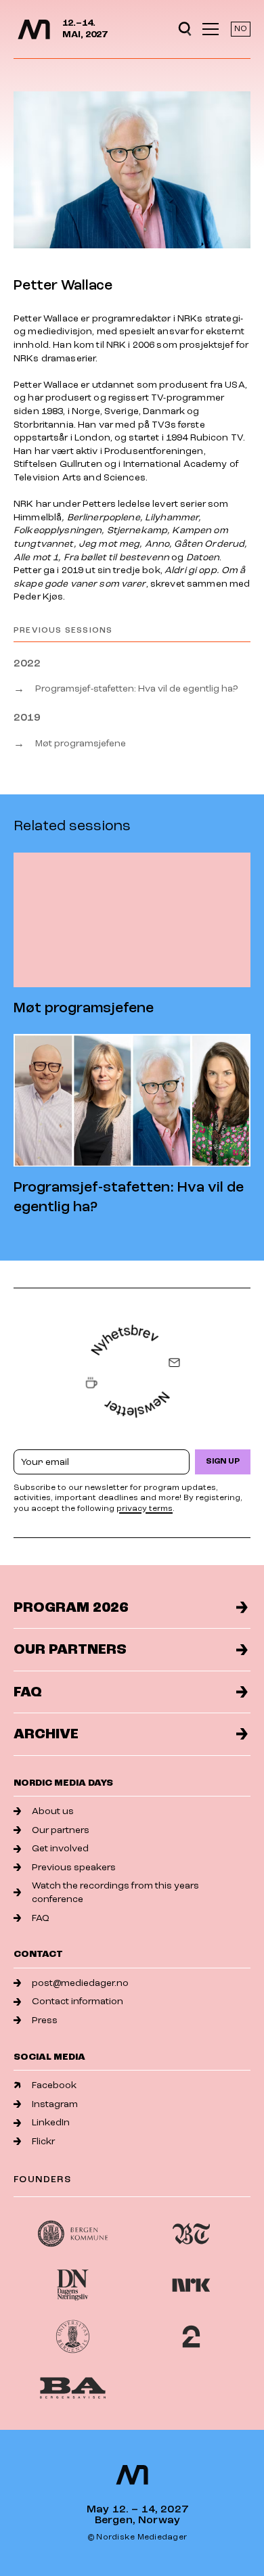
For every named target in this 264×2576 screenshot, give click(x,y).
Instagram (55, 2104)
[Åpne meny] (211, 29)
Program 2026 (71, 1607)
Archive (46, 1734)
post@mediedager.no (80, 1983)
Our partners (70, 1649)
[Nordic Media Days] (34, 29)
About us (53, 1811)
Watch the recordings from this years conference (115, 1892)
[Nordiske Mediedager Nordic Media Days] (132, 2475)
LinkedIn (51, 2122)
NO (241, 29)
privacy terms (145, 1509)
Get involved (60, 1848)
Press (45, 2020)
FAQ (28, 1692)
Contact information (78, 2001)
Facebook (54, 2085)
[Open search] (185, 29)
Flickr (43, 2141)
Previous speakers (74, 1867)
